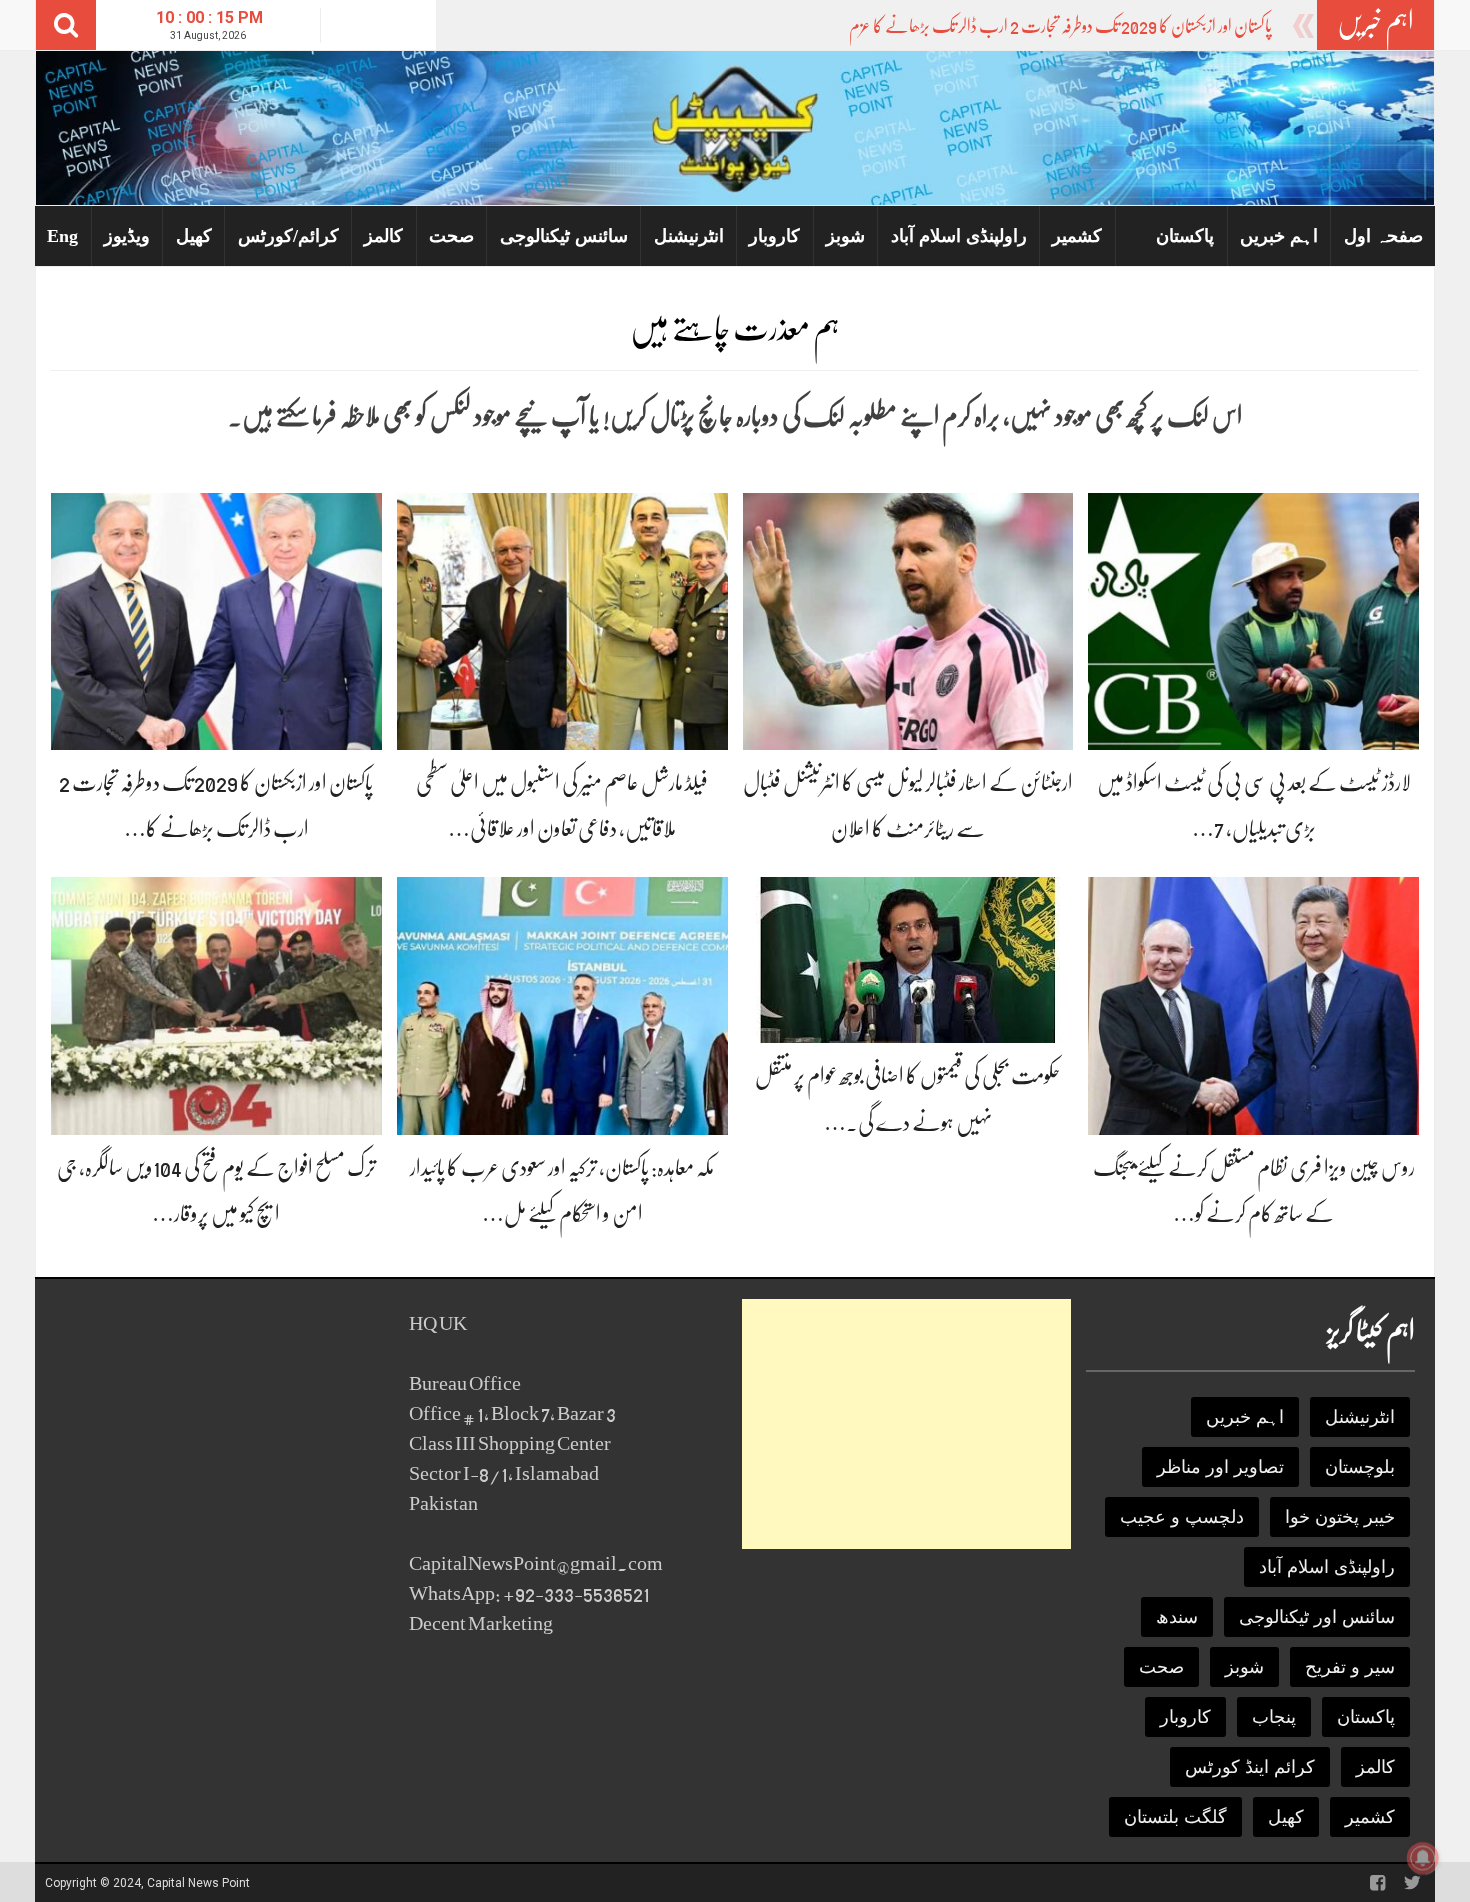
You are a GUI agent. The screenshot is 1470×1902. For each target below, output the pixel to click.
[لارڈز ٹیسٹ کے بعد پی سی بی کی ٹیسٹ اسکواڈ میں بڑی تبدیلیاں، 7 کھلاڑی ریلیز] (1253, 620)
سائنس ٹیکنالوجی (564, 236)
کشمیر (1077, 236)
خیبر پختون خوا (1340, 1517)
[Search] (66, 25)
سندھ (1177, 1617)
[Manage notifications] (1423, 1858)
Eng (62, 236)
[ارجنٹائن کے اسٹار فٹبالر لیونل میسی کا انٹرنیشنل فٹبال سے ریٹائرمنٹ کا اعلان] (908, 620)
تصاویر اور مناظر (1220, 1467)
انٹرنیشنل (689, 236)
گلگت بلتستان (1175, 1817)
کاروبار (774, 236)
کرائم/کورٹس (288, 236)
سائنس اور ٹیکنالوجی (1317, 1617)
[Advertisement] (906, 1424)
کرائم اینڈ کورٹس (1250, 1767)
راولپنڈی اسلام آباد (959, 236)
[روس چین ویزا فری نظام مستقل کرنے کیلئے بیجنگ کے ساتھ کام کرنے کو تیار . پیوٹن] (1253, 1004)
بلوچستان (1360, 1467)
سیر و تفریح (1350, 1667)
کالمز (383, 236)
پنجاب (1274, 1717)
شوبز (845, 236)
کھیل (194, 236)
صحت (451, 236)
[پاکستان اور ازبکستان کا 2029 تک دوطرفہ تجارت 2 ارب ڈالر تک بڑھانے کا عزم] (216, 620)
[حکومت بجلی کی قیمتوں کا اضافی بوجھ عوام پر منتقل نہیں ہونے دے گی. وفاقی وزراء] (908, 959)
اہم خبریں (1279, 236)
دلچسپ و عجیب (1182, 1517)
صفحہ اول (1383, 236)
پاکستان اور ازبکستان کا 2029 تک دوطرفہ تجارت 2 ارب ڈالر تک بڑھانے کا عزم (1060, 26)
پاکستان (1185, 236)
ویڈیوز (127, 236)
